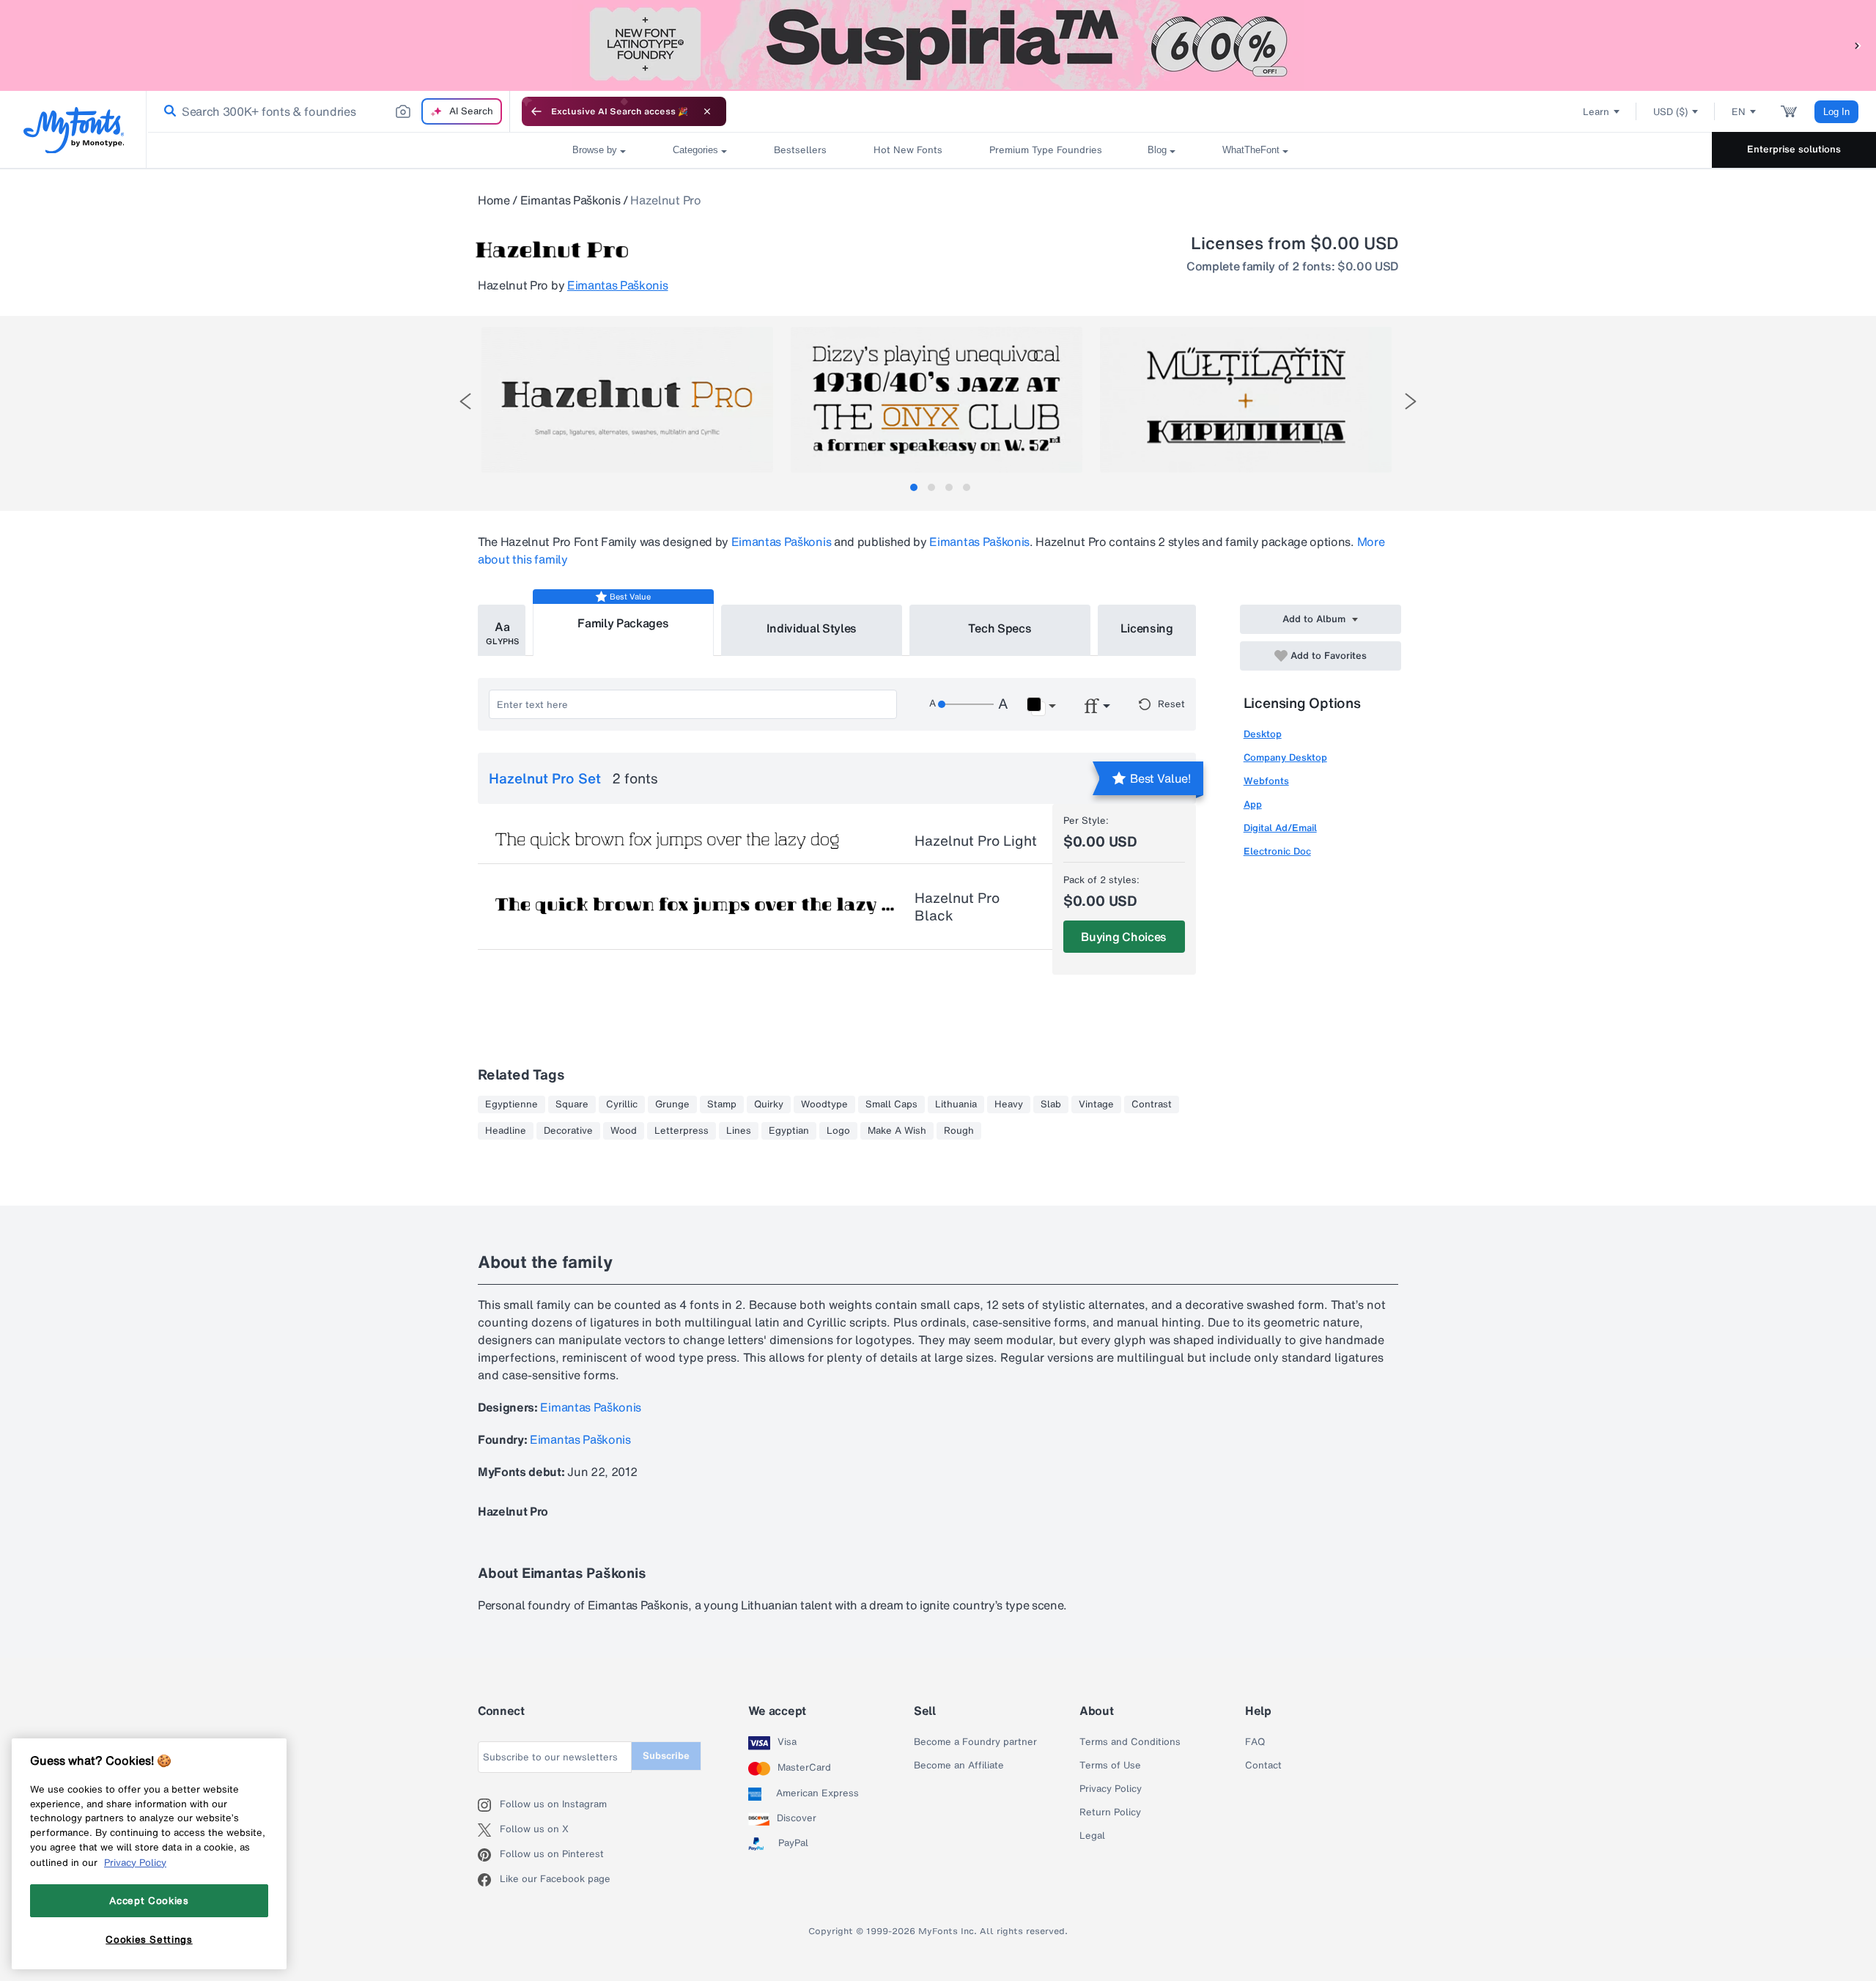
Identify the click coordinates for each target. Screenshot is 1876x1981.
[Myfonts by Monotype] (74, 130)
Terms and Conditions (1130, 1742)
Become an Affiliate (959, 1766)
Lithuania (956, 1104)
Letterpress (682, 1131)
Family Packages (623, 623)
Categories (695, 150)
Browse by (595, 150)
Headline (506, 1131)
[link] (167, 111)
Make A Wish (897, 1131)
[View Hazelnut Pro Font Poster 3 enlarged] (1246, 400)
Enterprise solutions (1794, 149)
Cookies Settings (149, 1939)
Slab (1051, 1104)
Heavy (1009, 1104)
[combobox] (328, 111)
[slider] (966, 704)
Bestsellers (800, 150)
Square (572, 1104)
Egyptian (789, 1131)
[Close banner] (707, 111)
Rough (959, 1131)
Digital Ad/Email (1280, 828)
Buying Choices (1124, 937)
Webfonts (1266, 781)
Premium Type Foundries (1045, 150)
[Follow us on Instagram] (489, 1805)
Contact (1263, 1766)
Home (494, 200)
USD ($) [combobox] (1670, 112)
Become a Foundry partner (975, 1742)
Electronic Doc (1277, 851)
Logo (838, 1131)
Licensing (1147, 628)
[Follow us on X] (489, 1830)
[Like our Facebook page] (489, 1880)
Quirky (769, 1104)
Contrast (1152, 1104)
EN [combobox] (1739, 112)
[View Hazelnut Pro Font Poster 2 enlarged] (937, 400)
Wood (624, 1131)
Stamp (722, 1104)
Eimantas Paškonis (570, 200)
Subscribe (666, 1756)
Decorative (568, 1131)
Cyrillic (622, 1104)
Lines (739, 1131)
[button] (1858, 45)
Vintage (1096, 1104)
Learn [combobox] (1596, 112)
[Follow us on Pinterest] (489, 1855)
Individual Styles (812, 628)
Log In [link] (1836, 112)
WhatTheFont (1251, 150)
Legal (1092, 1836)
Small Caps (891, 1104)
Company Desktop (1285, 757)
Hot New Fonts (908, 150)
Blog (1157, 150)
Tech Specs (1000, 628)
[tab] (914, 487)
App (1253, 804)
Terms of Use (1110, 1766)
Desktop (1263, 734)
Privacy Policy (1111, 1789)
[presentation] (465, 401)
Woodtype (824, 1104)
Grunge (672, 1104)
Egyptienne (512, 1104)
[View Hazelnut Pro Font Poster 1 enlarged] (627, 400)
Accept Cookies (149, 1900)
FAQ (1255, 1742)
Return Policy (1110, 1812)
